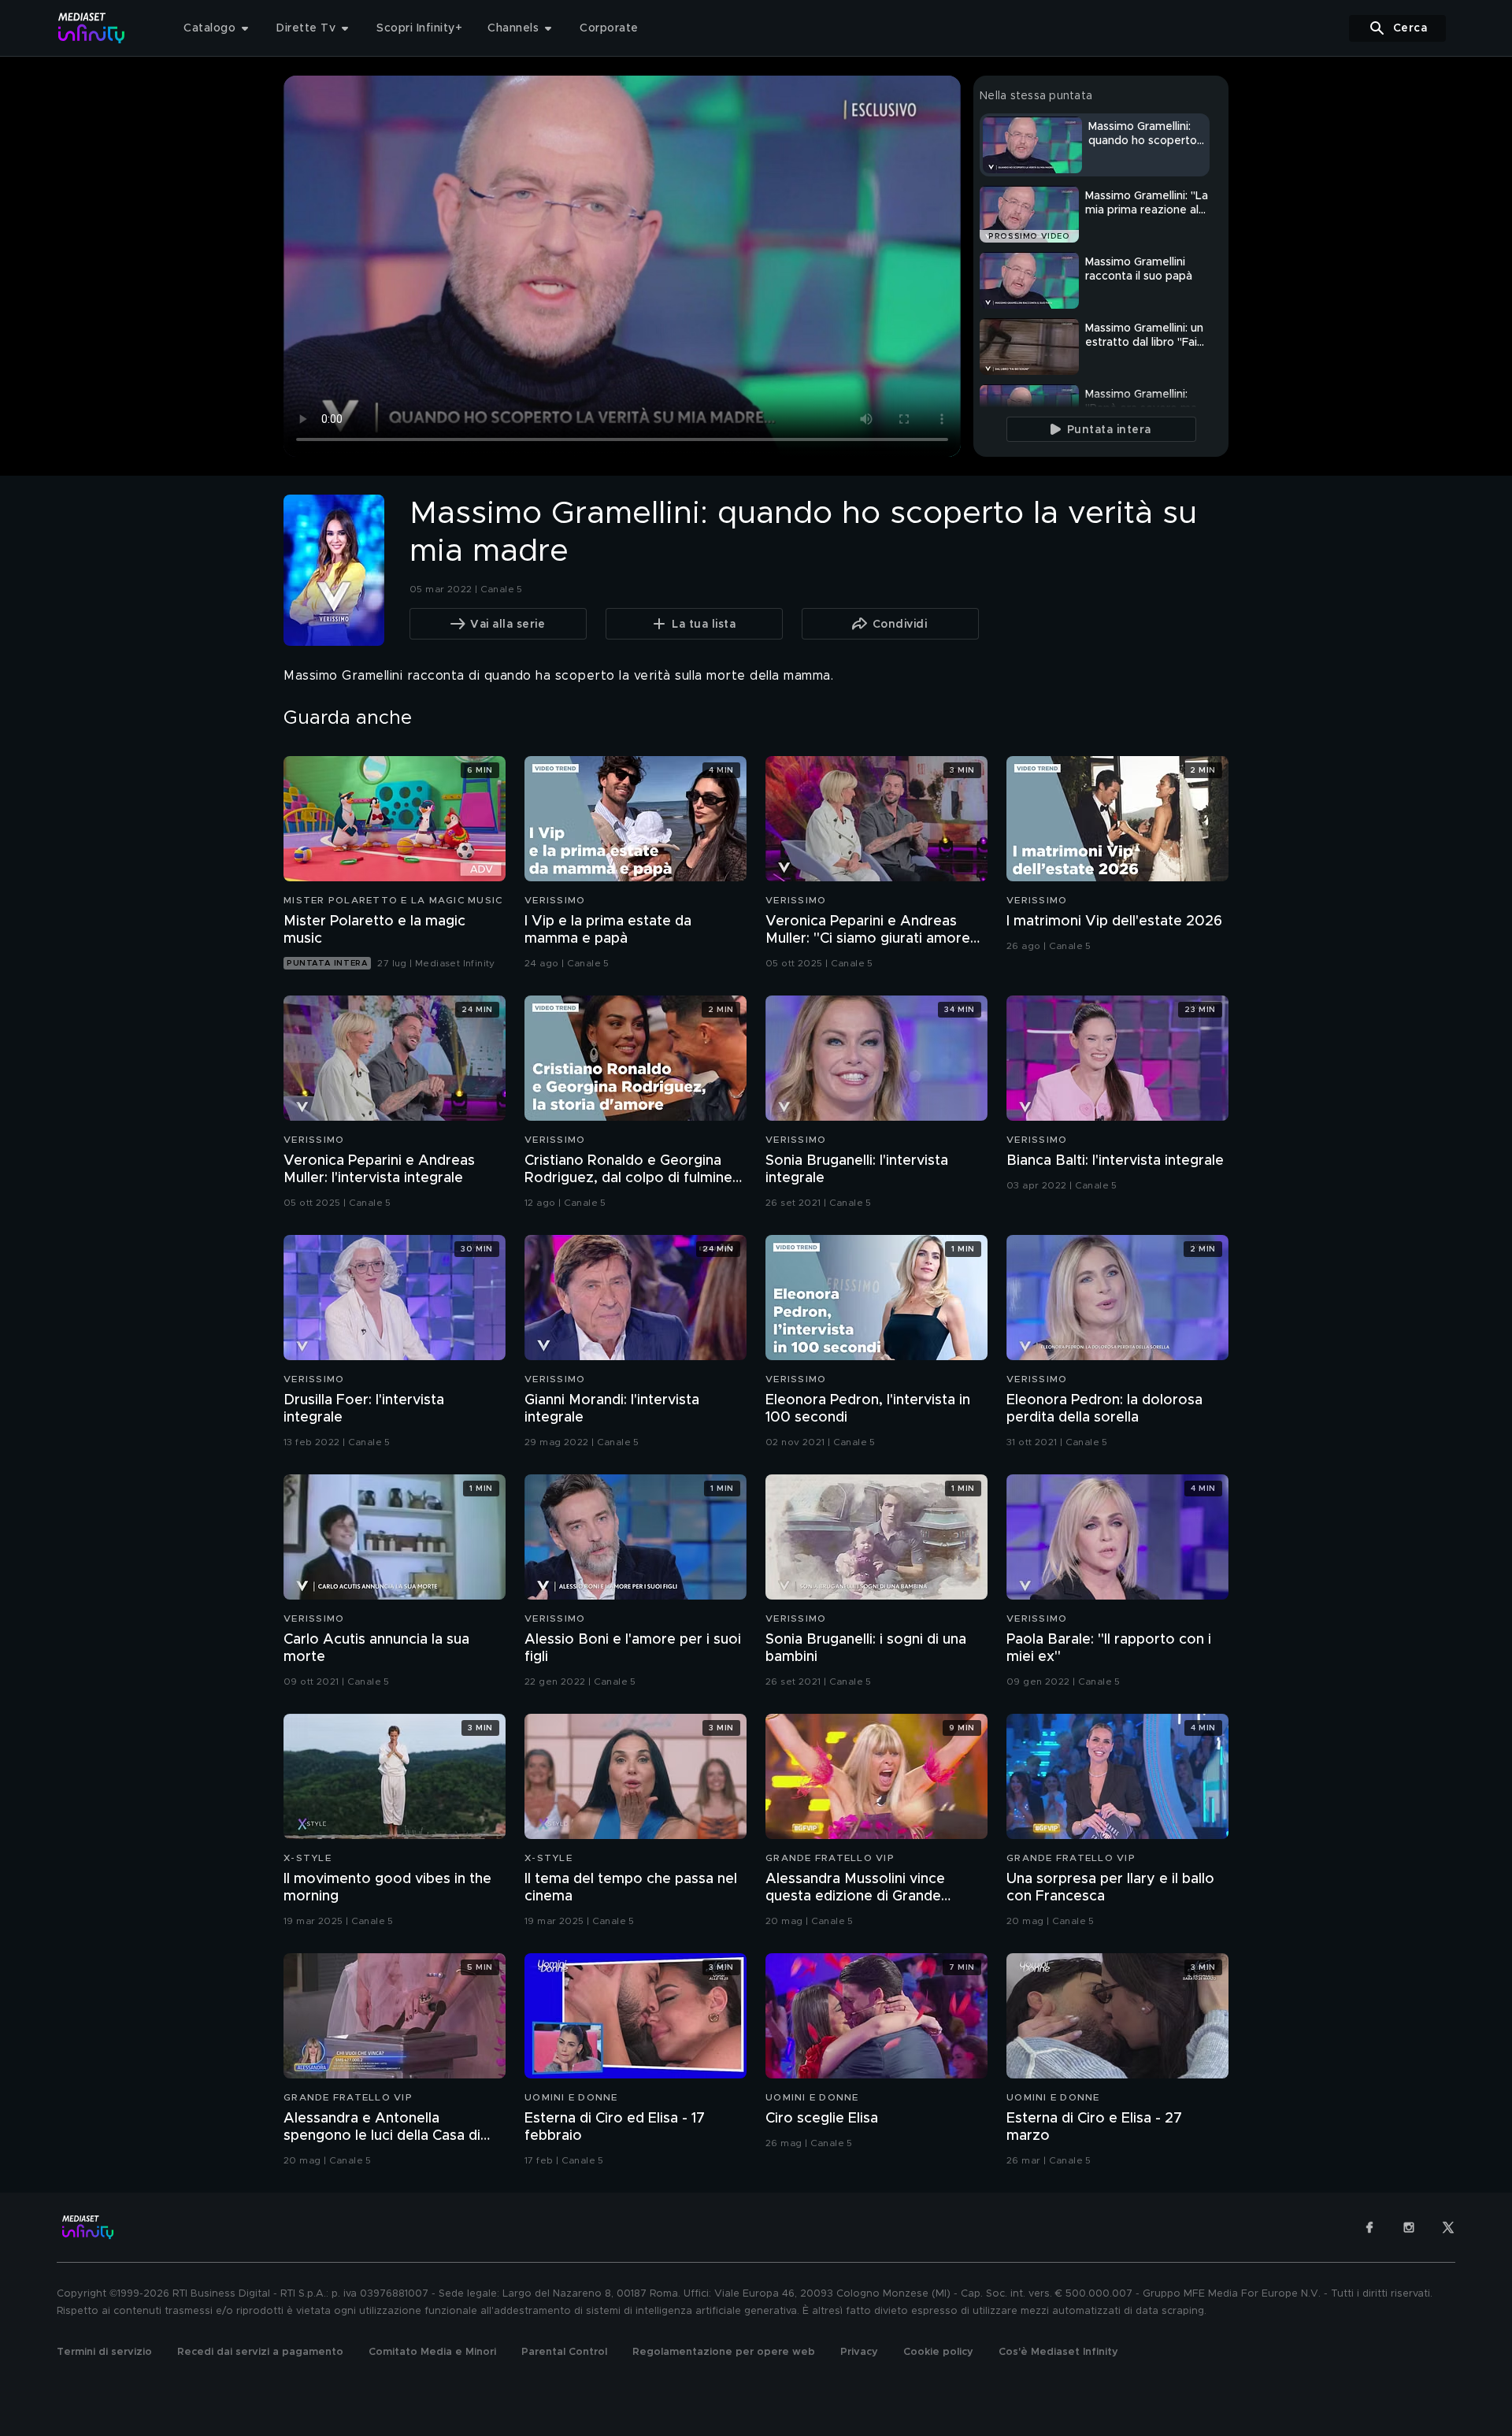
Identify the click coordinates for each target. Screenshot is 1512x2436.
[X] (1448, 2227)
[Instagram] (1409, 2227)
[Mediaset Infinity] (92, 28)
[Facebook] (1369, 2227)
